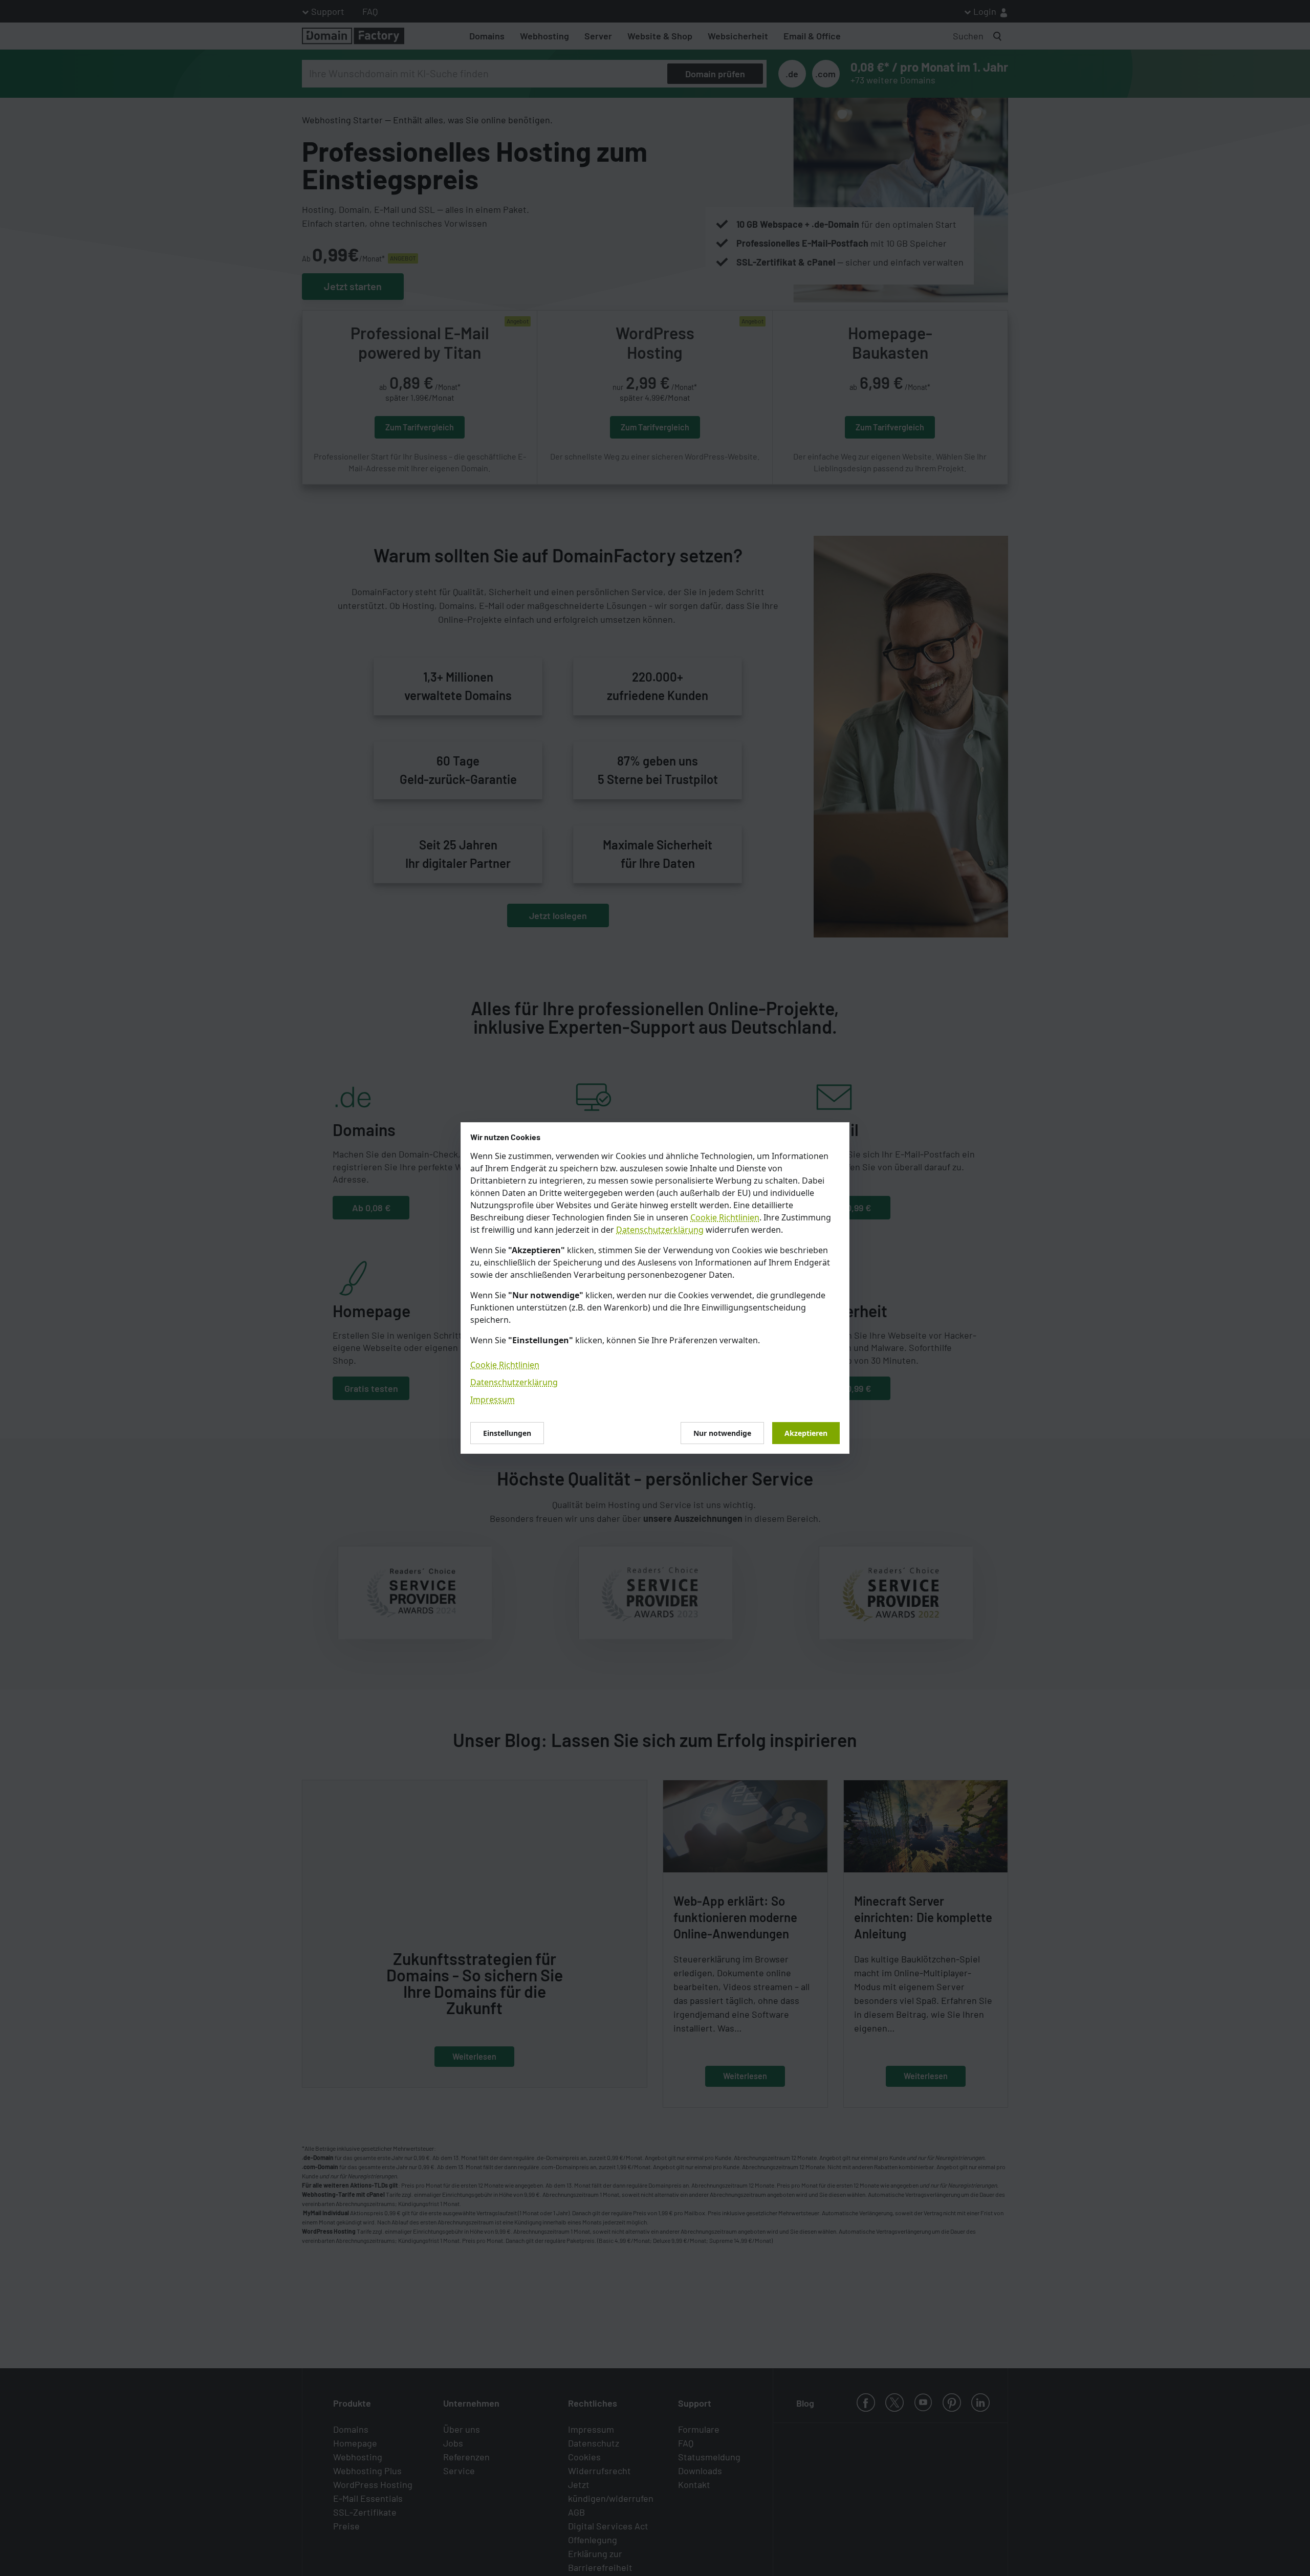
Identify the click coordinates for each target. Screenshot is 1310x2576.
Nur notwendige (722, 1433)
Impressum (493, 1400)
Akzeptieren (806, 1433)
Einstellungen (507, 1433)
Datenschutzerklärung (660, 1230)
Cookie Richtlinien (725, 1217)
